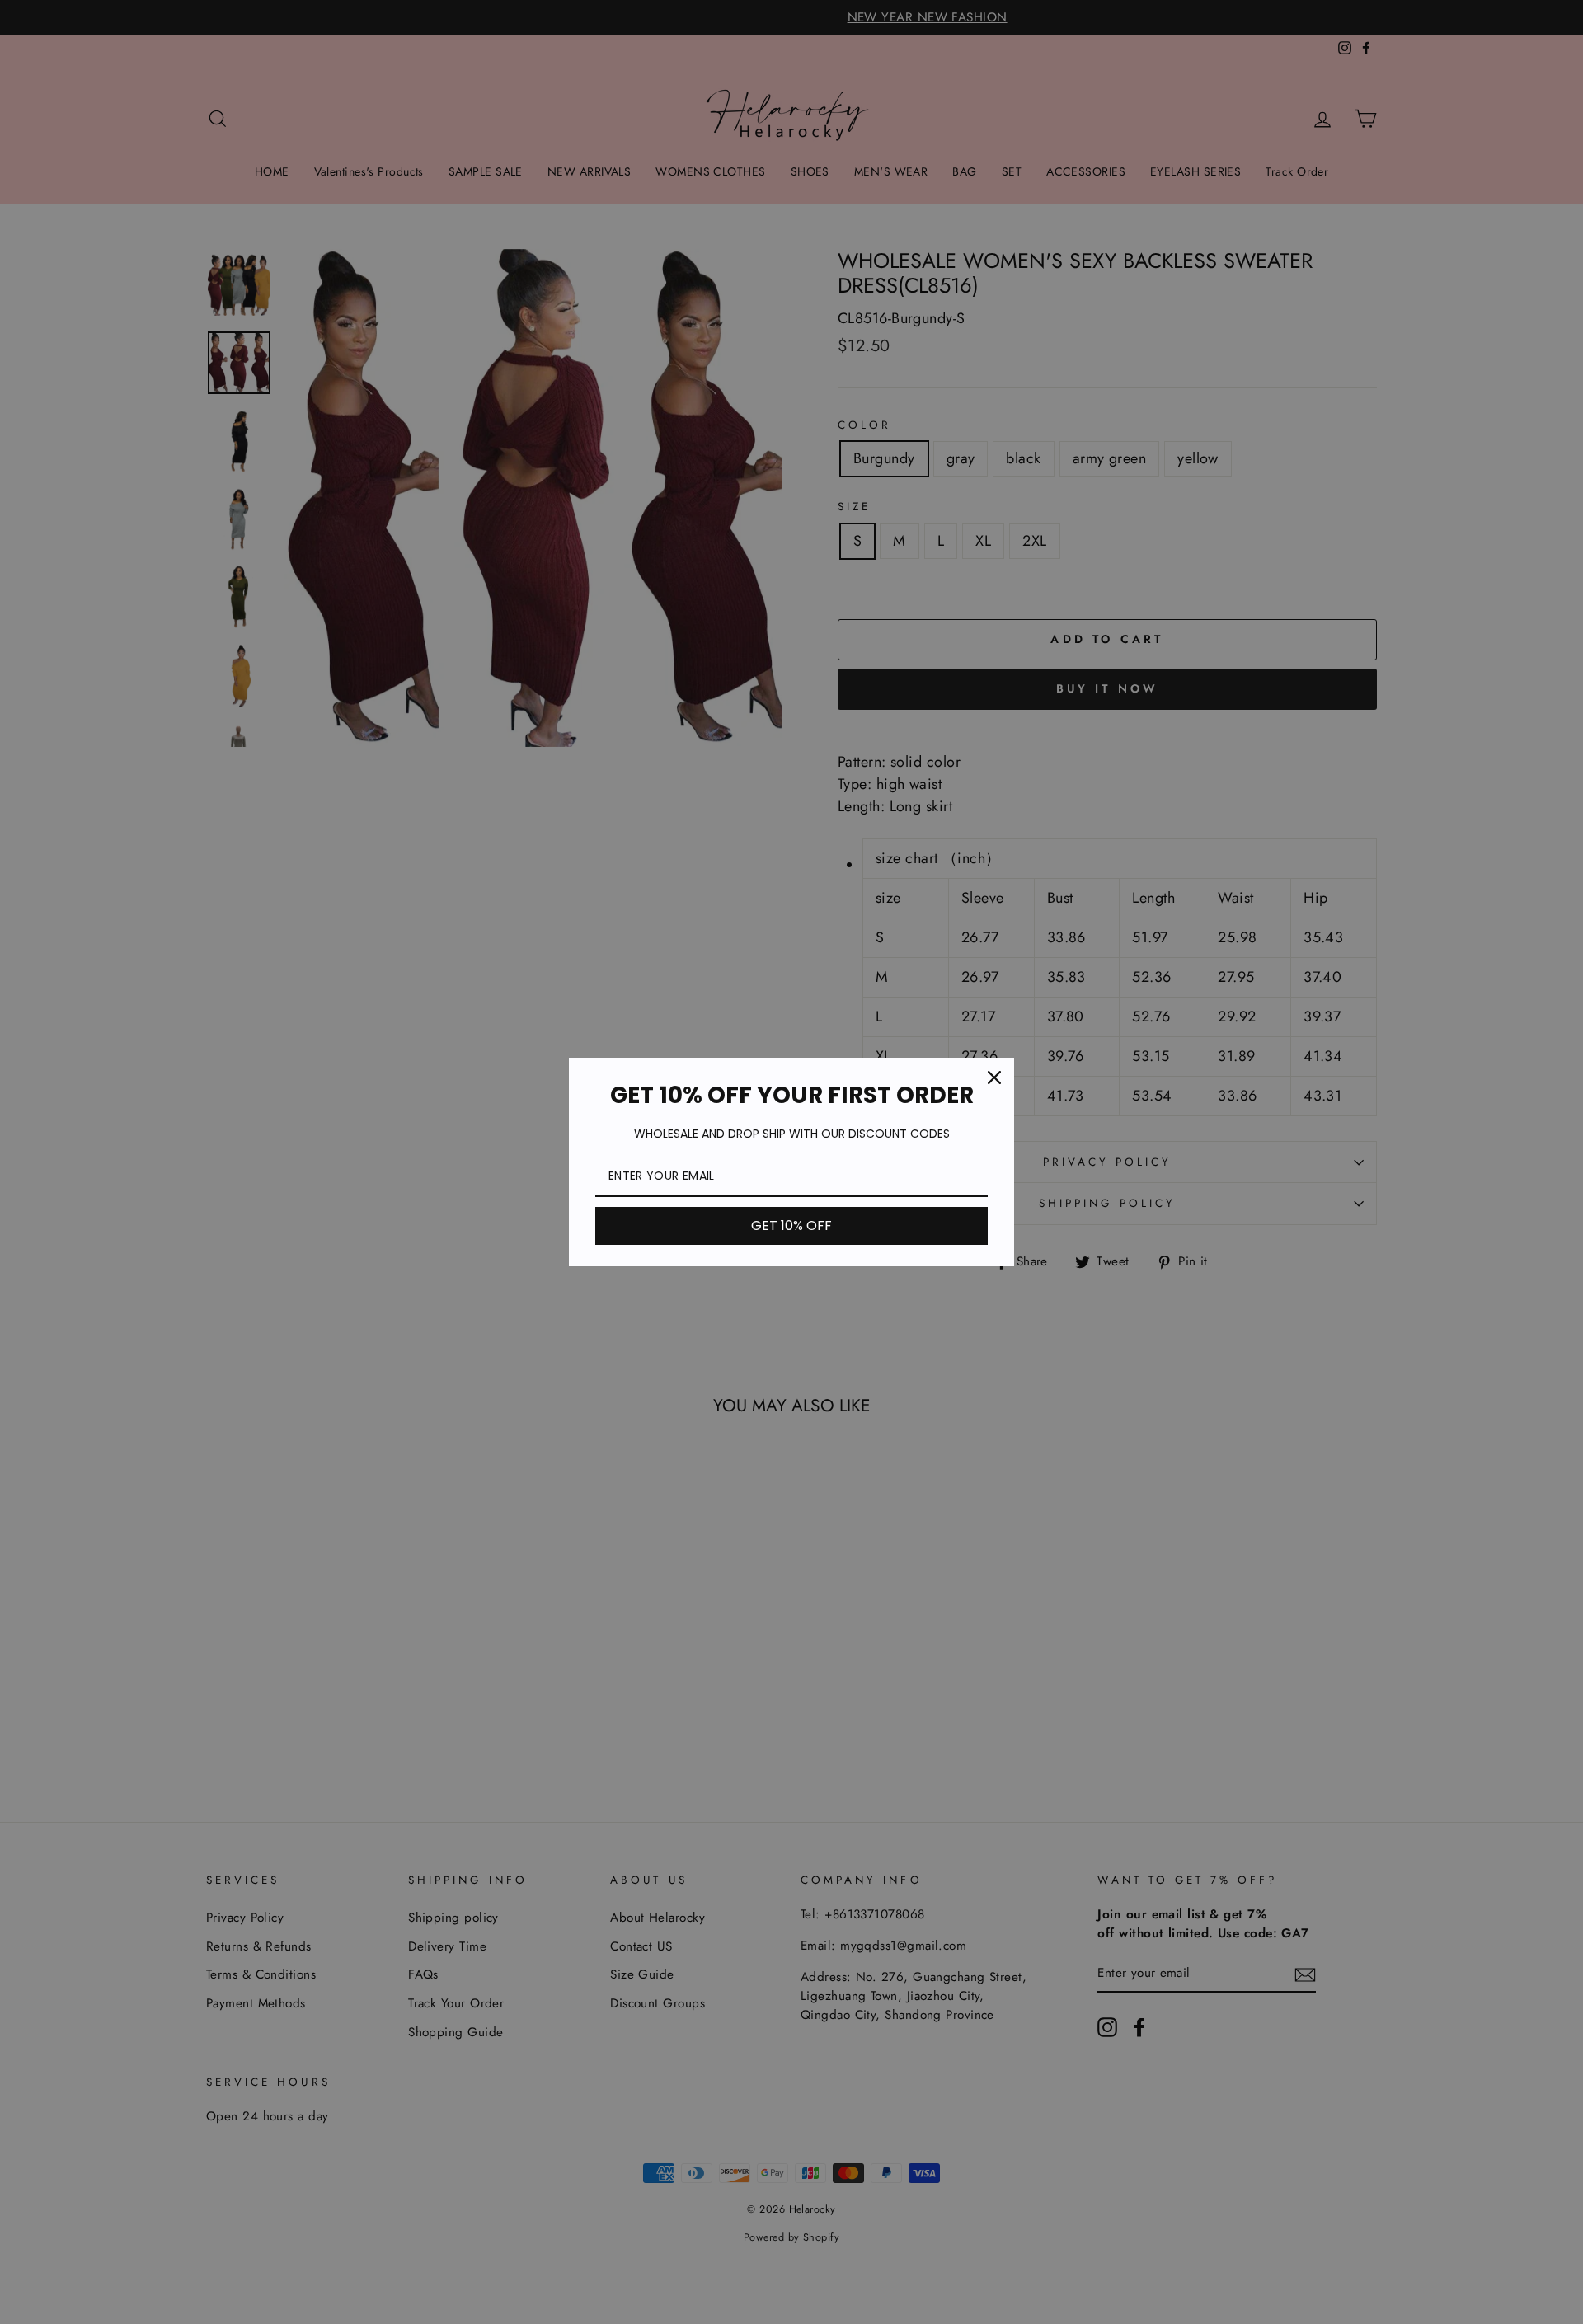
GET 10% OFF (791, 1225)
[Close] (994, 1077)
